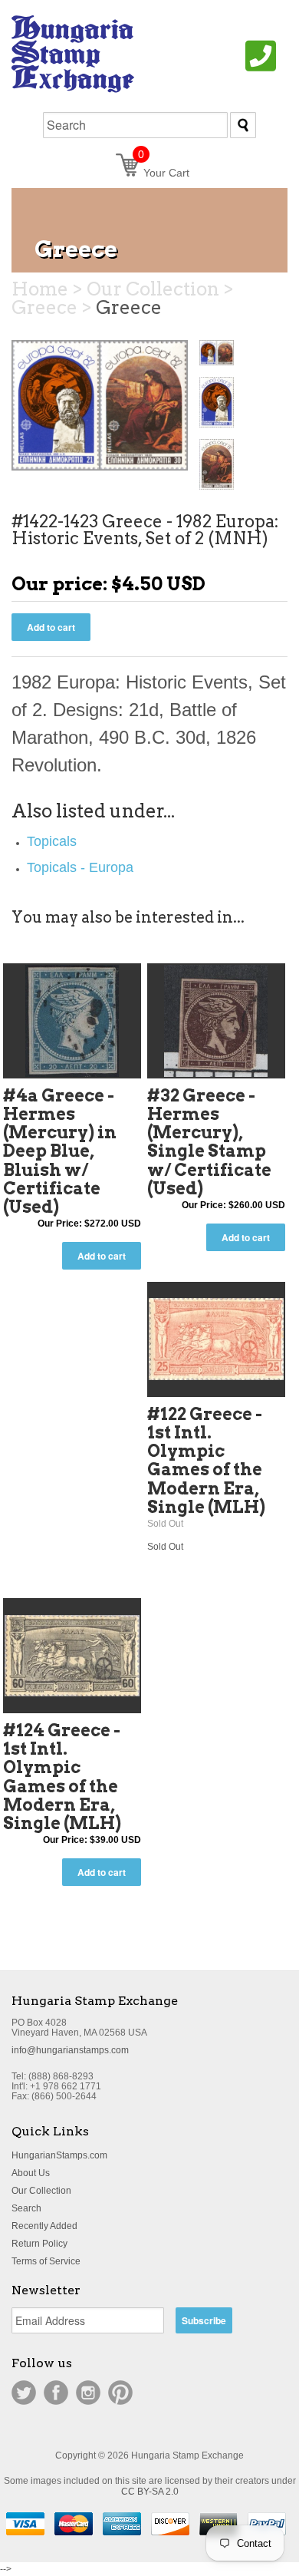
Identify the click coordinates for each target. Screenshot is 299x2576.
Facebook (56, 2393)
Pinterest (120, 2393)
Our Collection (41, 2191)
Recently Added (44, 2226)
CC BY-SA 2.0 (150, 2492)
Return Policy (39, 2244)
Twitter (24, 2393)
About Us (31, 2173)
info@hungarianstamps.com (70, 2050)
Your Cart (164, 173)
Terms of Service (46, 2261)
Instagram (88, 2393)
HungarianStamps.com (59, 2155)
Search (26, 2208)
